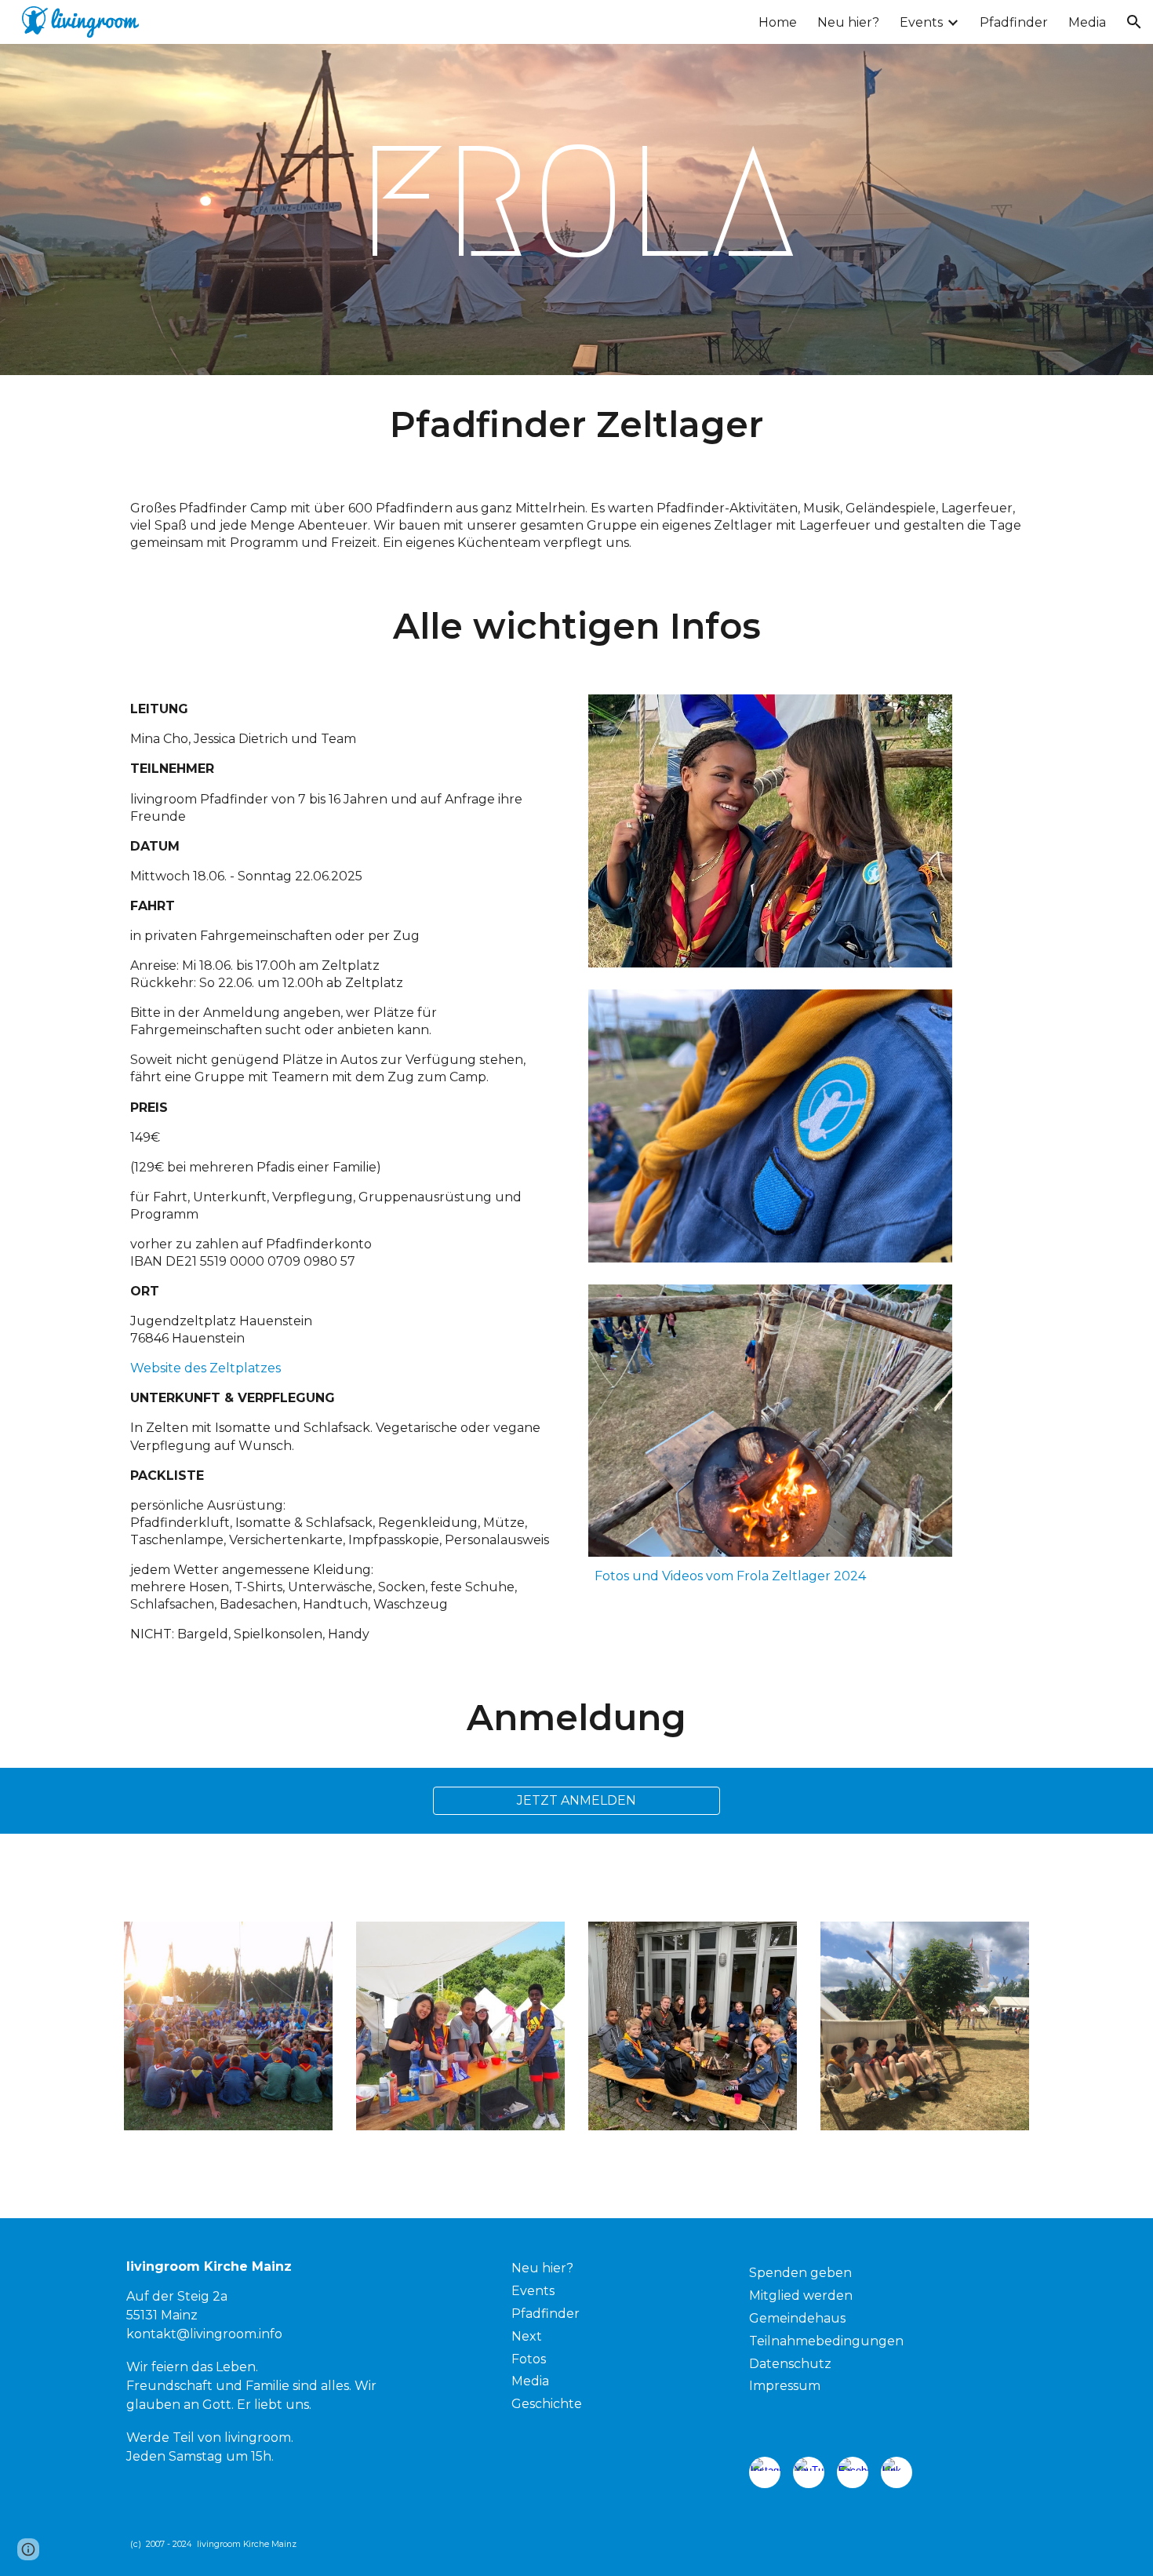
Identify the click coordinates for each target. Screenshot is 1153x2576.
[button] (1134, 22)
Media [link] (1087, 22)
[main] (576, 210)
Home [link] (778, 22)
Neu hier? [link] (848, 22)
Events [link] (921, 22)
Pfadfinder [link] (1014, 22)
